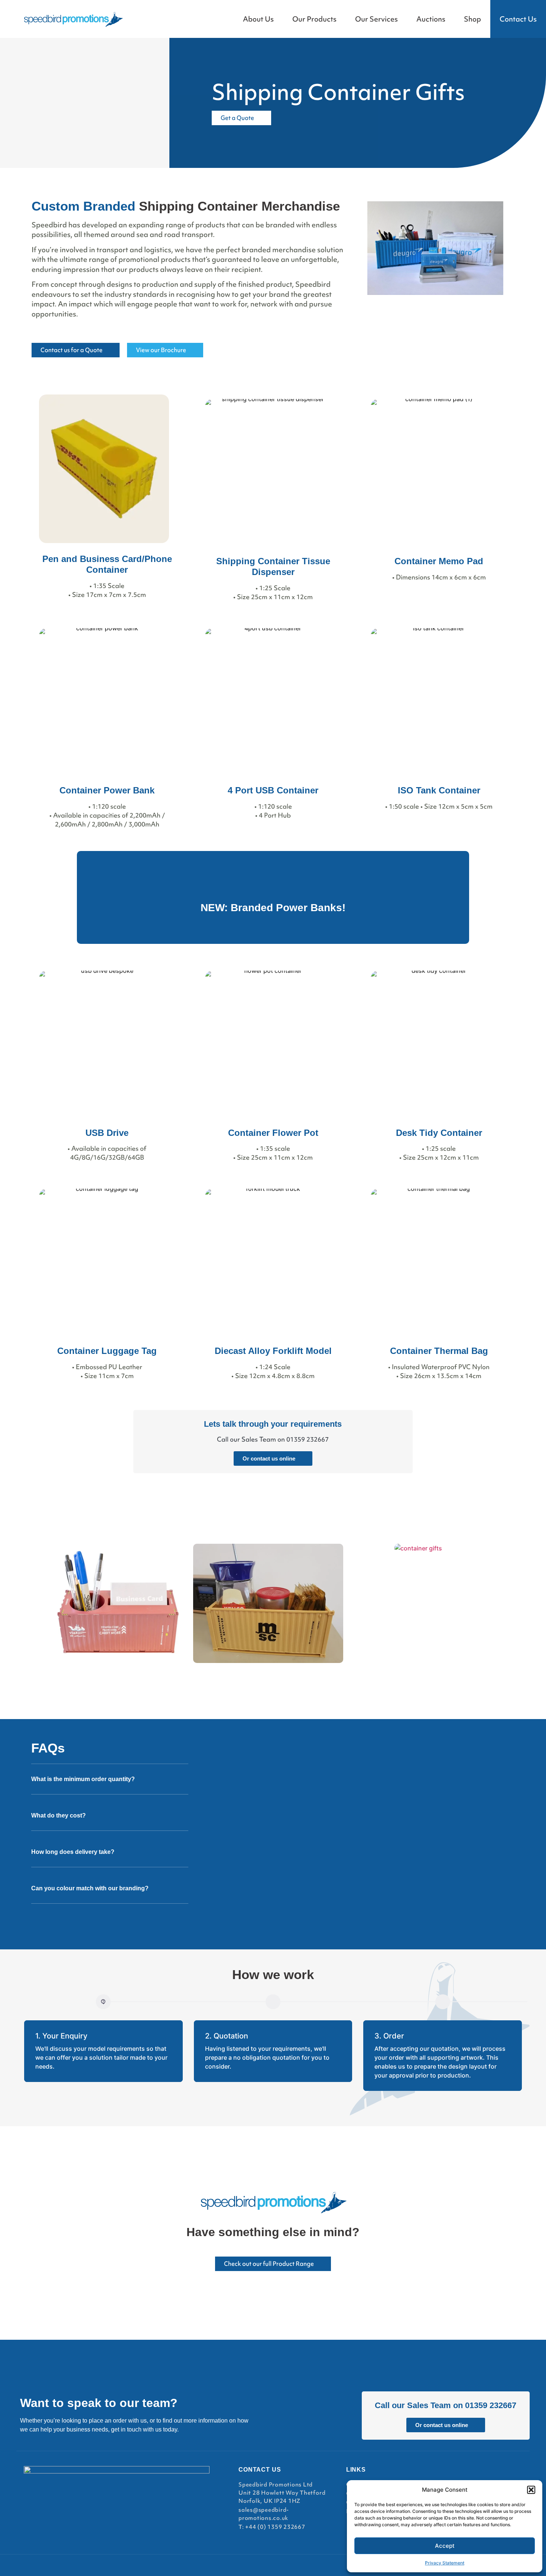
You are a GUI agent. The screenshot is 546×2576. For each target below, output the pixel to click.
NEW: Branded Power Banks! (273, 908)
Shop (472, 19)
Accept (445, 2546)
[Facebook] (454, 2479)
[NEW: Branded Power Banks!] (273, 884)
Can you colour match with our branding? (90, 1888)
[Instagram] (472, 2479)
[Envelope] (509, 2479)
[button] (531, 2490)
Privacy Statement (445, 2563)
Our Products (314, 19)
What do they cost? (58, 1815)
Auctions (431, 19)
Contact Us (518, 19)
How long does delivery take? (73, 1852)
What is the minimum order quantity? (83, 1779)
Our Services (376, 19)
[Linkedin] (491, 2479)
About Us (258, 19)
